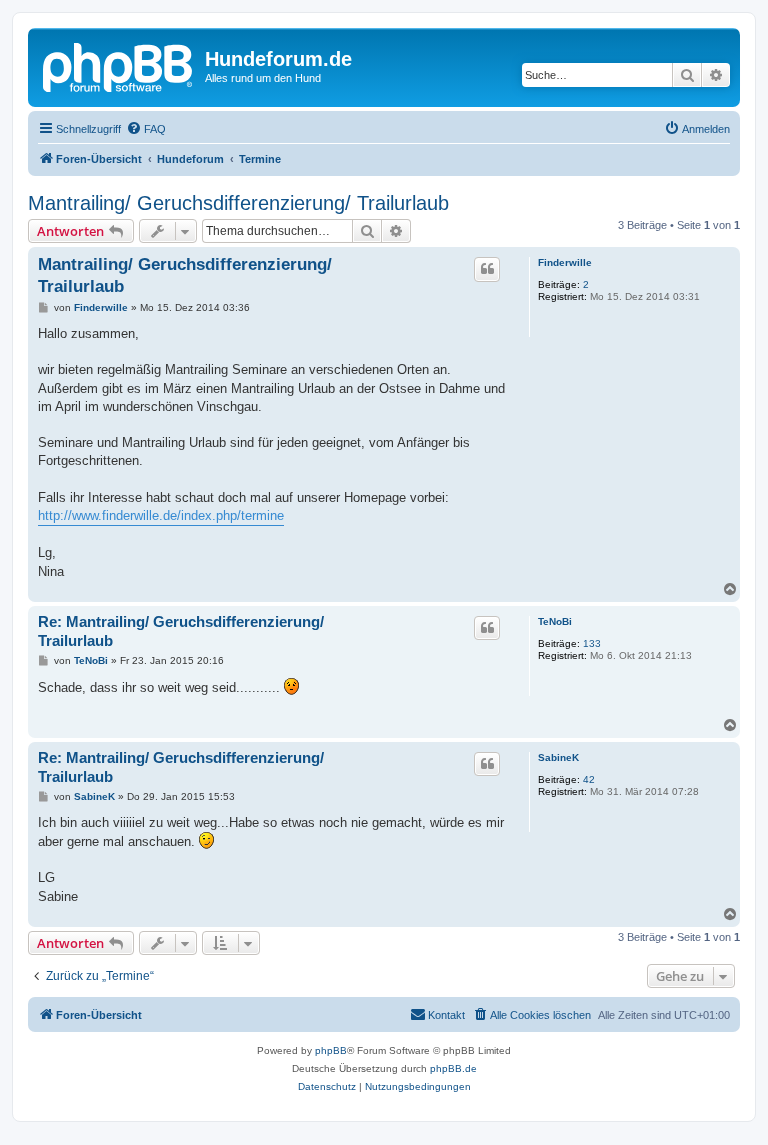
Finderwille (565, 262)
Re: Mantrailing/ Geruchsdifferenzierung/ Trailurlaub (181, 631)
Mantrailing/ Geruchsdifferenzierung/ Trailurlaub (238, 203)
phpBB (331, 1050)
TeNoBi (555, 621)
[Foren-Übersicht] (119, 65)
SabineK (558, 757)
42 (589, 779)
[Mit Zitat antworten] (487, 269)
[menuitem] (146, 129)
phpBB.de (453, 1068)
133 (592, 643)
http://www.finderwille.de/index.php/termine (161, 515)
